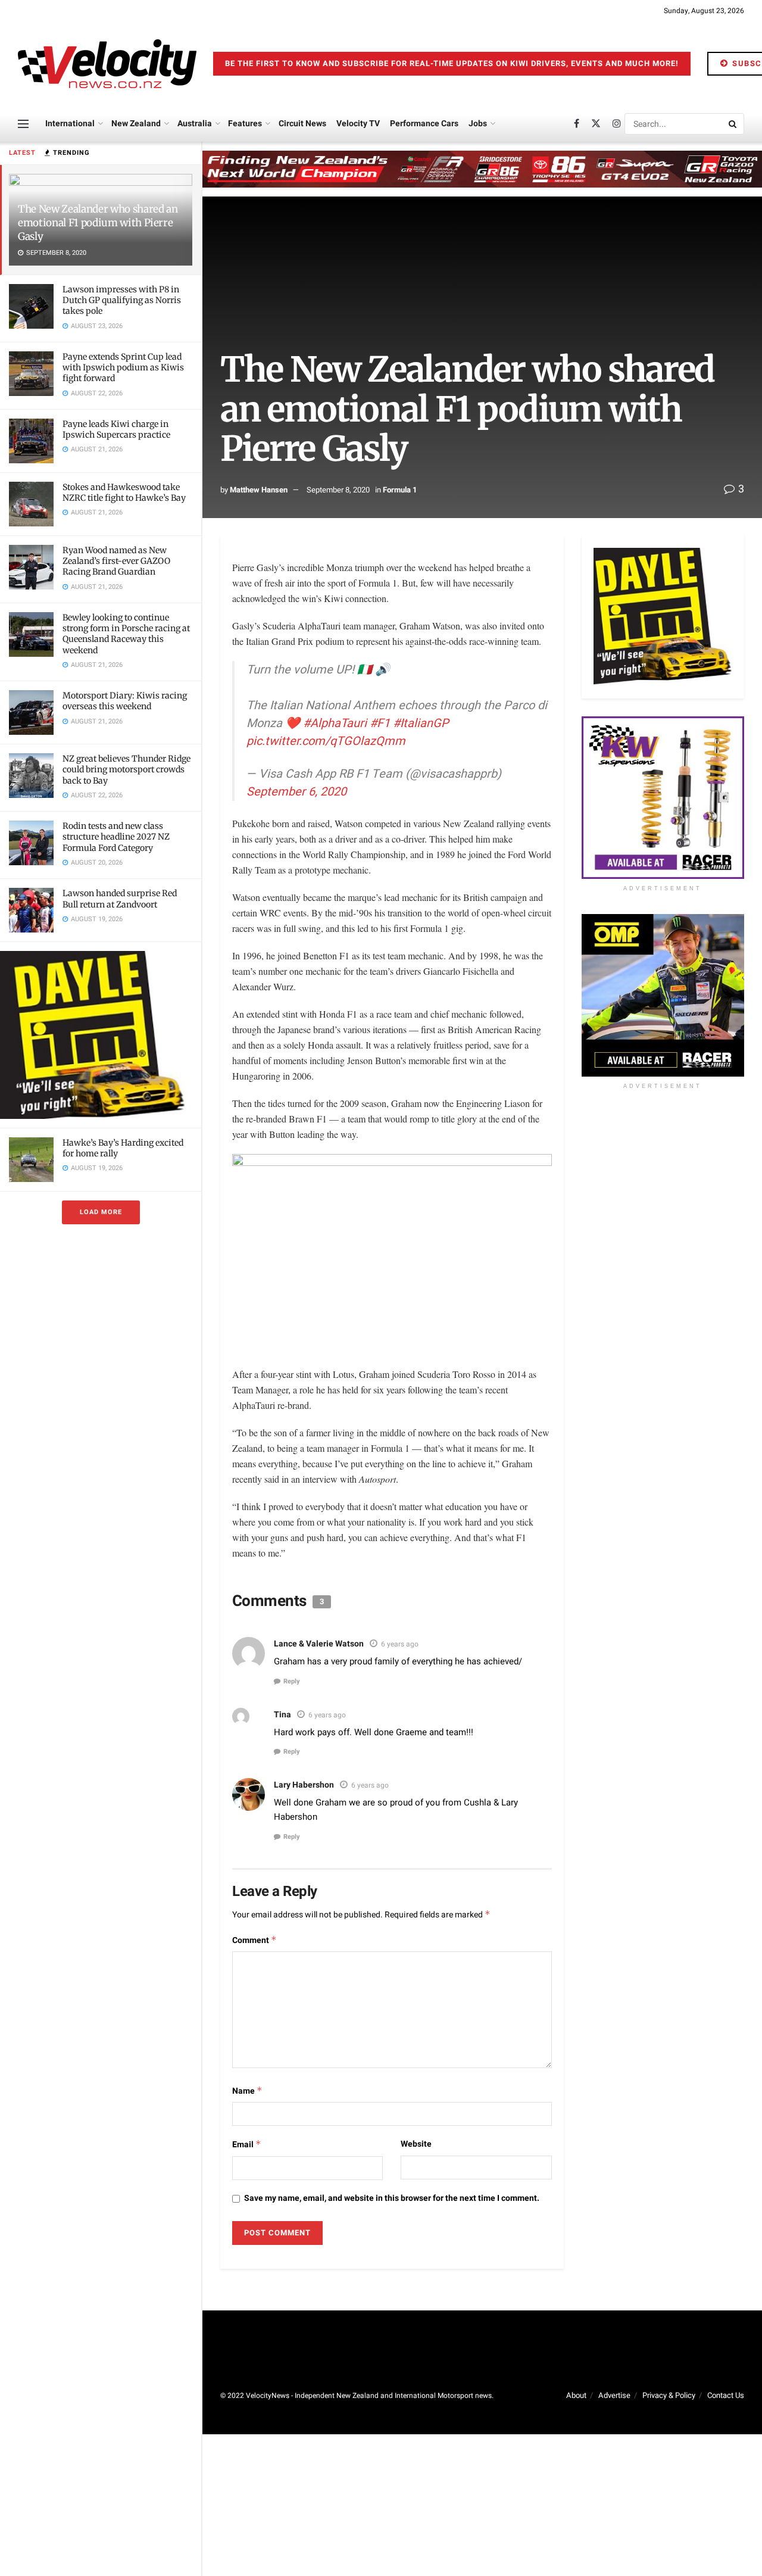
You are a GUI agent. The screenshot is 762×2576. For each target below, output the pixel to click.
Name (247, 2091)
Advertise (614, 2395)
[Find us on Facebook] (577, 124)
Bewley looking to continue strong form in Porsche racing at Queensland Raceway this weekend (126, 634)
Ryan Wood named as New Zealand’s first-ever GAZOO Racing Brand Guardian (116, 561)
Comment (254, 1940)
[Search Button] (733, 124)
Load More (101, 1212)
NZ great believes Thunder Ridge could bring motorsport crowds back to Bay (127, 769)
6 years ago (400, 1644)
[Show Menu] (23, 124)
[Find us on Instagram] (617, 124)
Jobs (478, 124)
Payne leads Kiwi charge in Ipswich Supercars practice (116, 429)
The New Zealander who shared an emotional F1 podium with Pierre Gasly (98, 223)
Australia (195, 124)
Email (247, 2145)
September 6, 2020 (296, 792)
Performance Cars (424, 124)
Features (245, 124)
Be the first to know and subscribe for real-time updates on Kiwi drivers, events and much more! (452, 63)
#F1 (380, 723)
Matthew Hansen (259, 490)
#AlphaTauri (335, 723)
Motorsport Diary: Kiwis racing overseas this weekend (125, 701)
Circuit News (302, 124)
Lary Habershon (304, 1785)
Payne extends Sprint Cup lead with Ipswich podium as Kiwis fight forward (123, 367)
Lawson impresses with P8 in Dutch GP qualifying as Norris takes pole (122, 300)
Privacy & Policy (669, 2395)
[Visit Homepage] (107, 64)
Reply (292, 1681)
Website (416, 2144)
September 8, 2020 (338, 490)
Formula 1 (400, 490)
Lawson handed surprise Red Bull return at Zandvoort (120, 899)
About (576, 2395)
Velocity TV (358, 124)
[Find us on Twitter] (596, 124)
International (70, 124)
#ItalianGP (421, 723)
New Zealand (136, 124)
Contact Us (726, 2395)
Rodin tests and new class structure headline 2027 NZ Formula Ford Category (116, 837)
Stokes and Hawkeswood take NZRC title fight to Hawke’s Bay (124, 492)
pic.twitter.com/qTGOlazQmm (326, 741)
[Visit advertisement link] (101, 1035)
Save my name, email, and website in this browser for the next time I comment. (392, 2198)
